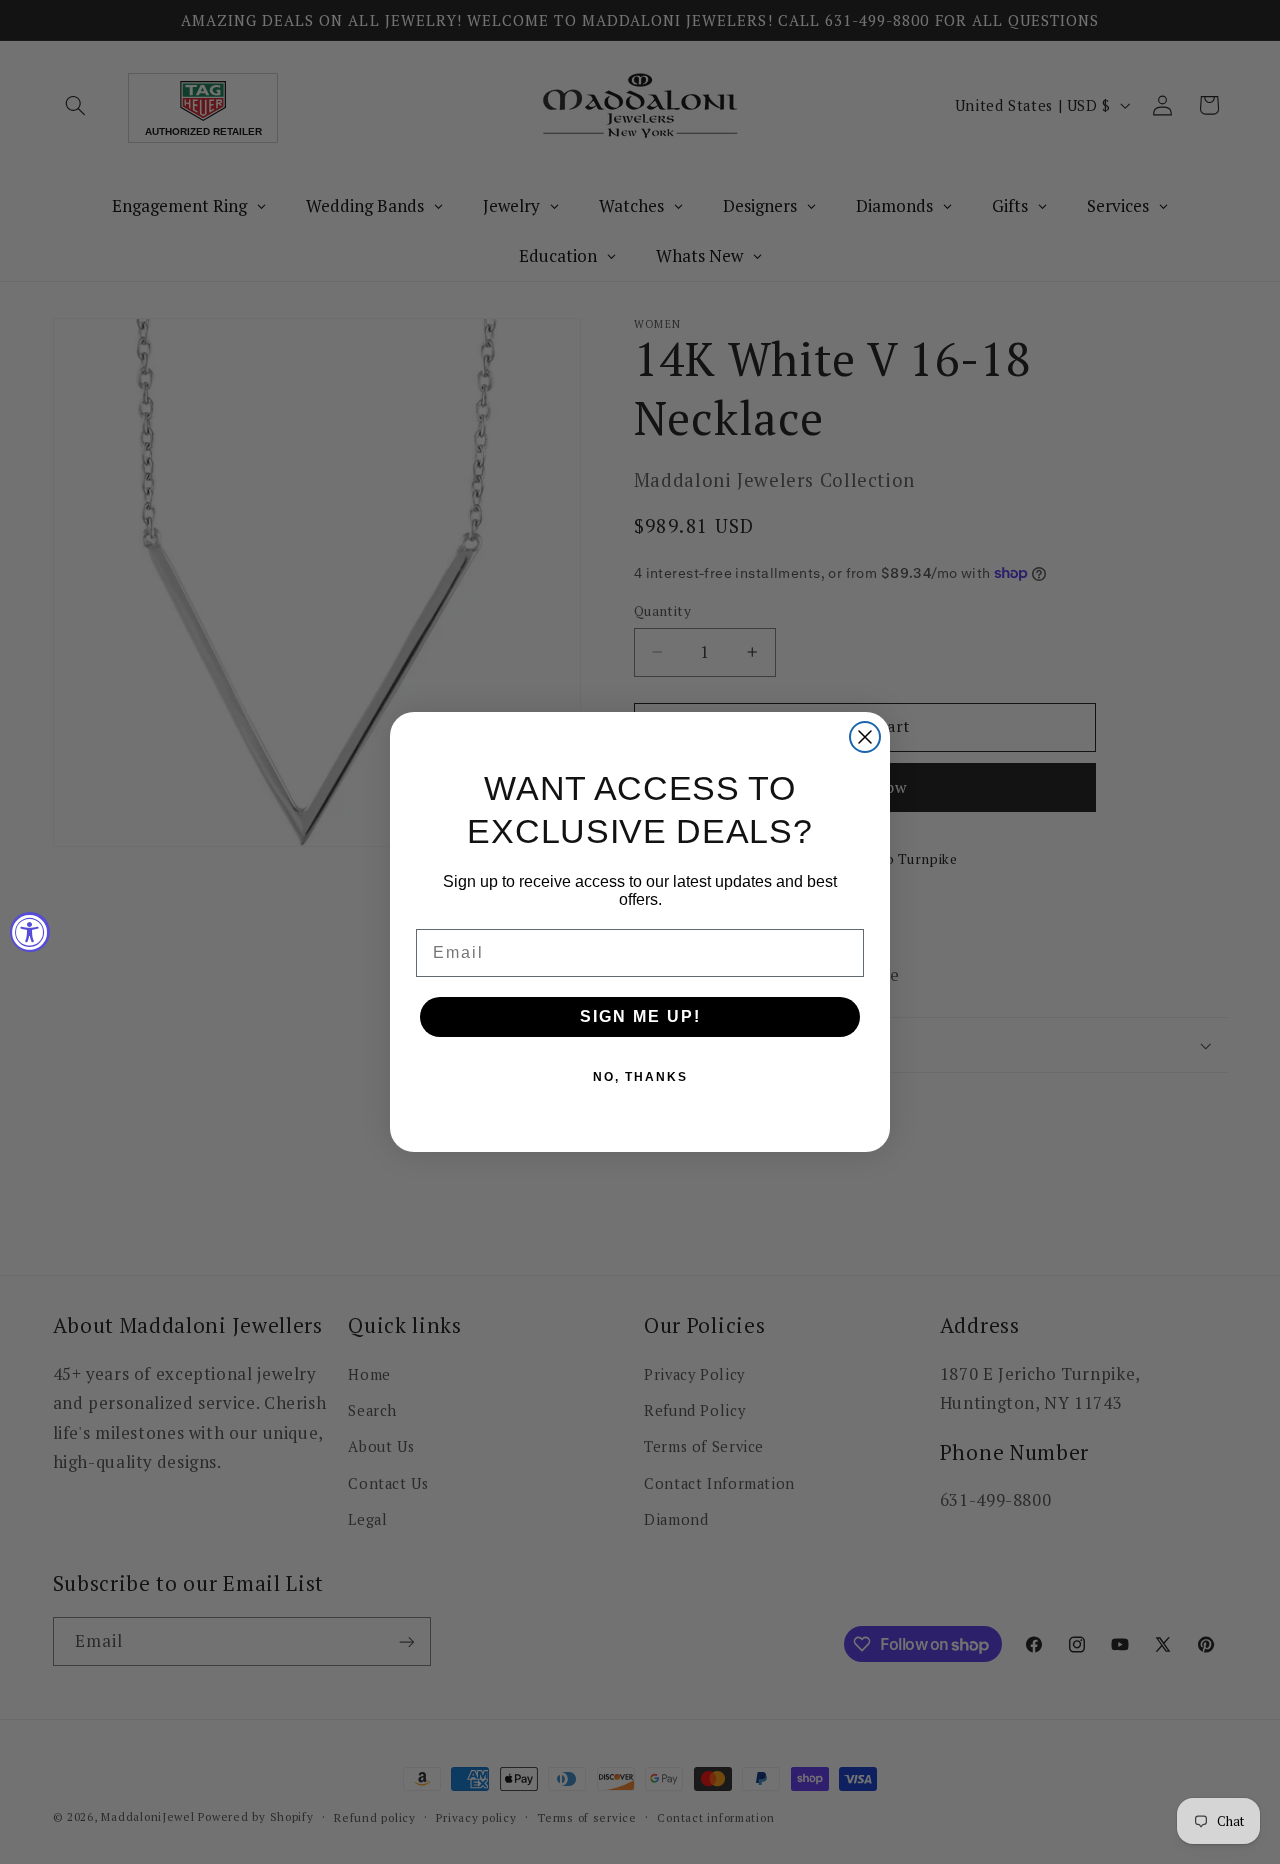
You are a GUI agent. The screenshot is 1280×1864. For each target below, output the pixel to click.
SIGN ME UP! (640, 1016)
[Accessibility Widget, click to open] (30, 932)
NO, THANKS (640, 1077)
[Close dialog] (865, 737)
